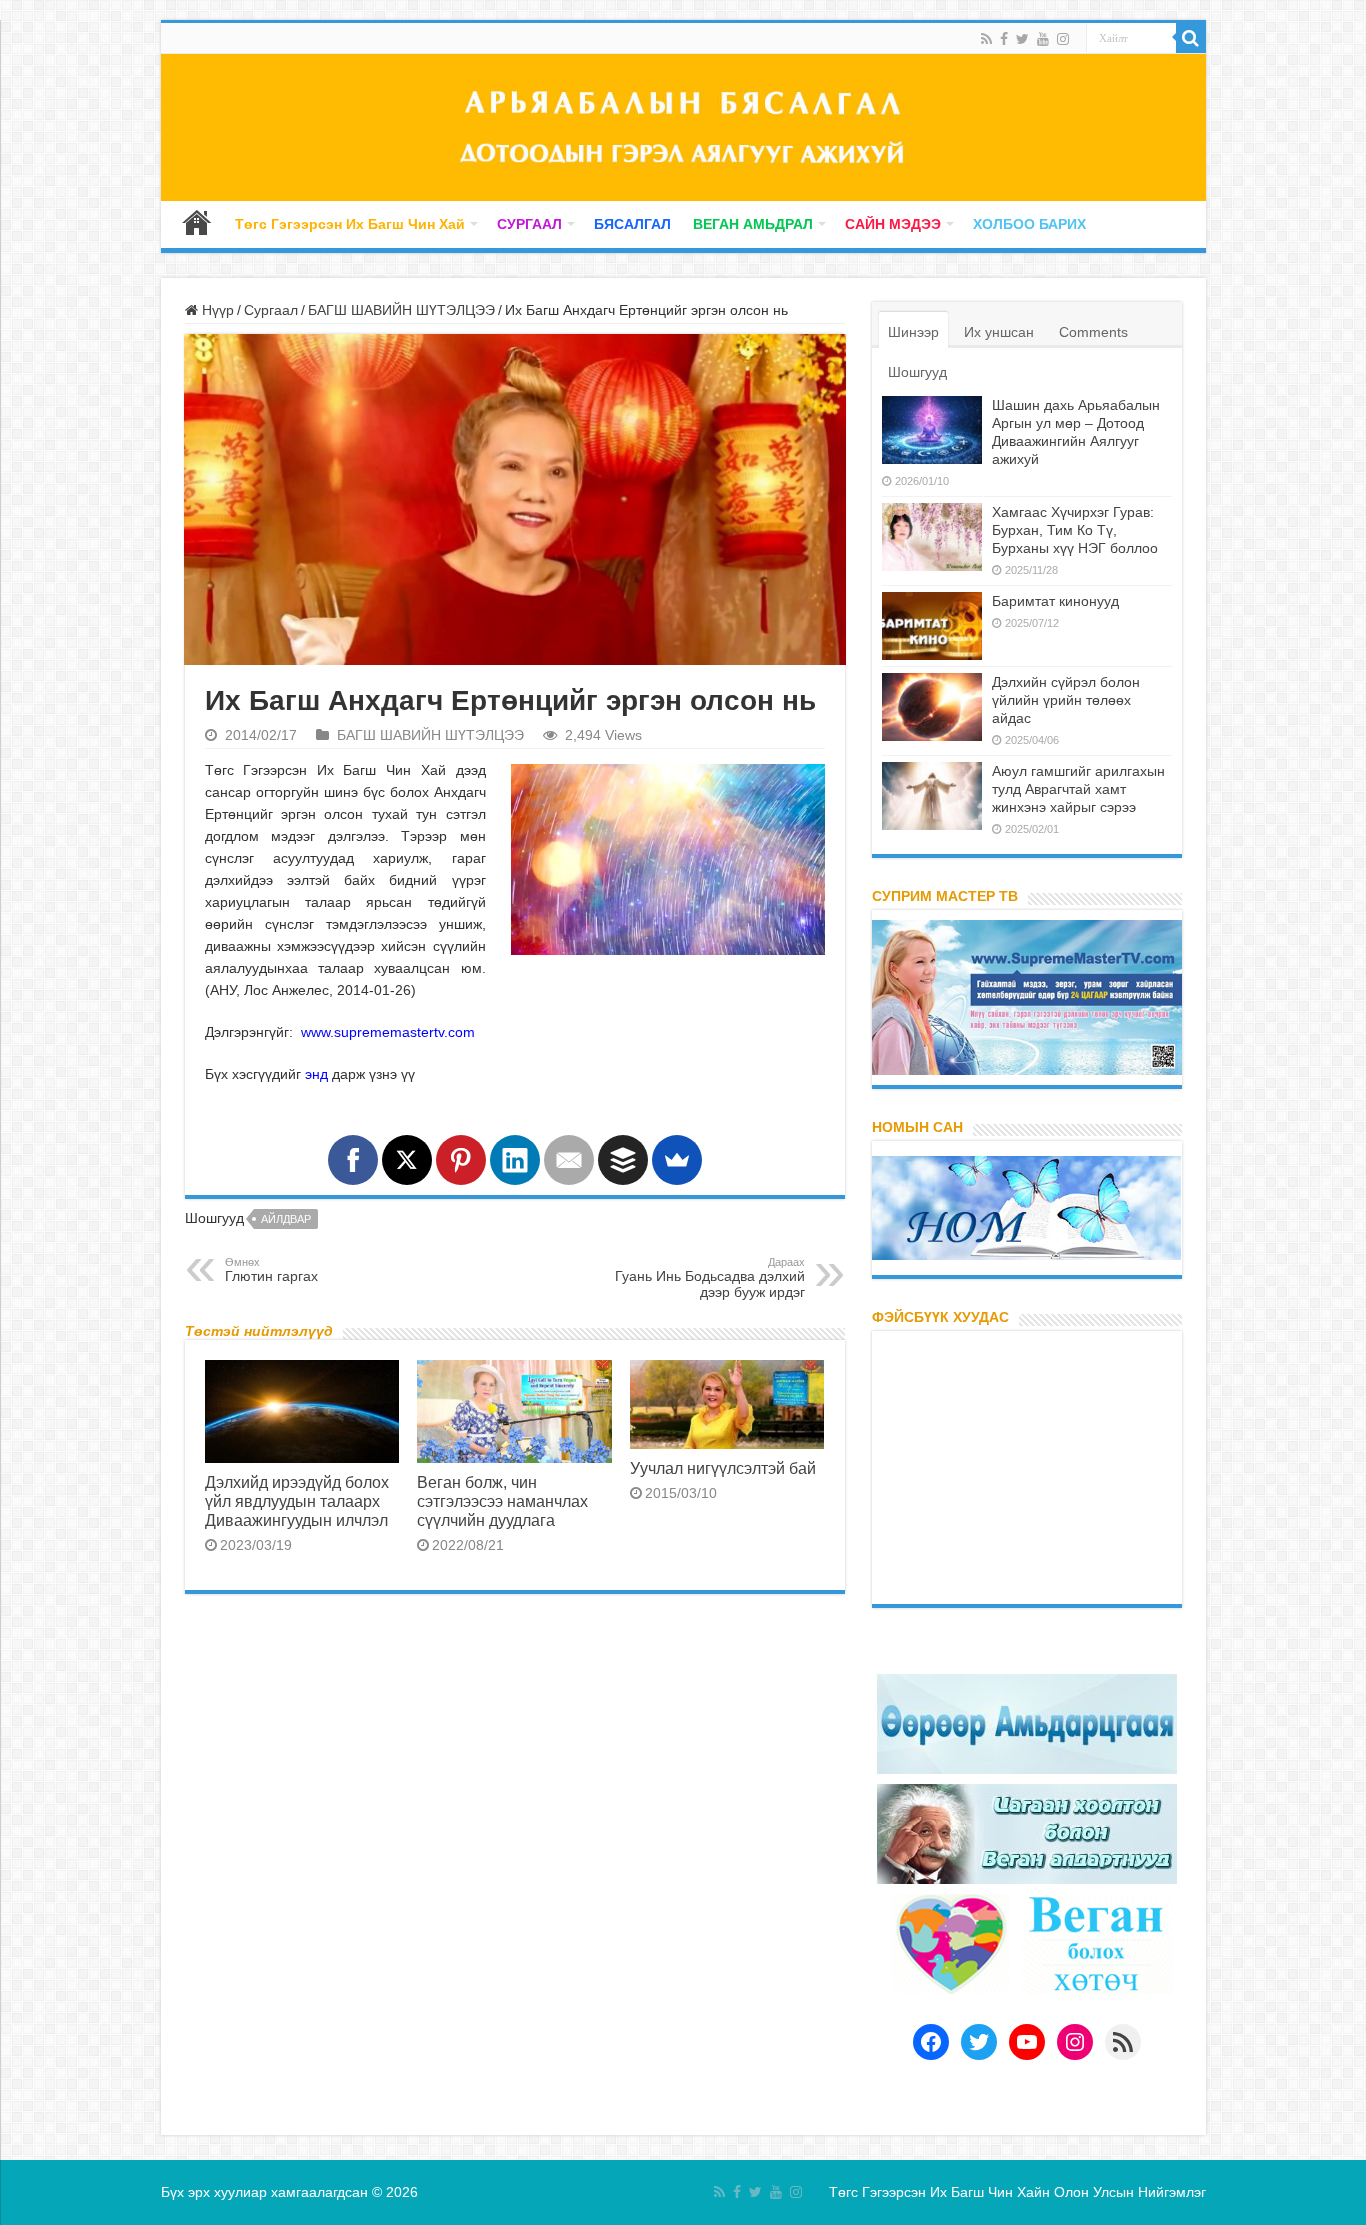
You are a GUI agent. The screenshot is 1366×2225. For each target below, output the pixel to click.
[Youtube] (1043, 39)
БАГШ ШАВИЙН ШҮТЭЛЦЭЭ (401, 310)
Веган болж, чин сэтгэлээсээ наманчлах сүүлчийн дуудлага (502, 1501)
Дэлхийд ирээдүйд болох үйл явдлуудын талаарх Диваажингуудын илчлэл (297, 1501)
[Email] (569, 1160)
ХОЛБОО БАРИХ (1029, 224)
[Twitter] (1022, 39)
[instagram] (1063, 39)
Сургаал (271, 310)
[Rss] (986, 39)
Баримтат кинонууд (1055, 601)
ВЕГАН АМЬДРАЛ (753, 224)
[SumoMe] (677, 1160)
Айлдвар (286, 1219)
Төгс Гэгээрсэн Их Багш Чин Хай (350, 224)
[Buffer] (623, 1160)
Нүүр (197, 222)
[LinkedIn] (515, 1160)
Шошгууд (917, 372)
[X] (407, 1160)
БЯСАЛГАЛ (632, 224)
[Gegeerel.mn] (683, 127)
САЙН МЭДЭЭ (893, 224)
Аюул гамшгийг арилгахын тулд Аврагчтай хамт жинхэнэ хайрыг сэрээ (1078, 789)
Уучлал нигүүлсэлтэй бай (723, 1468)
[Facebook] (1004, 39)
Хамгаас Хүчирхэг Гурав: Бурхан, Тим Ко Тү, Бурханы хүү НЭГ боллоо (1075, 530)
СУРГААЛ (529, 224)
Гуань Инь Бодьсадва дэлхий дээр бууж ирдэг (710, 1278)
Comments (1093, 332)
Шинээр (913, 332)
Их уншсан (999, 332)
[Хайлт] (1191, 38)
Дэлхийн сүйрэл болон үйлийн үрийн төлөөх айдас (1066, 700)
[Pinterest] (461, 1160)
